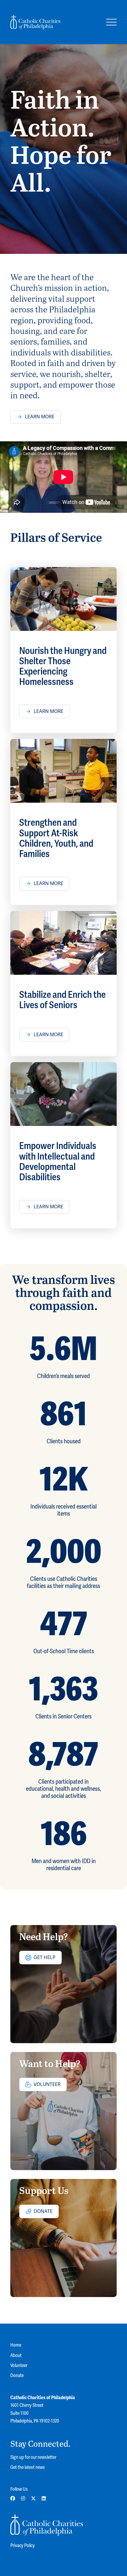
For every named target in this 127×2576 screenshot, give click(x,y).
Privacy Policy (23, 2546)
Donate (43, 2211)
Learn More (40, 417)
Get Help (45, 1958)
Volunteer (47, 2084)
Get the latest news (28, 2467)
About (16, 2355)
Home (16, 2345)
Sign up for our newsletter (33, 2457)
